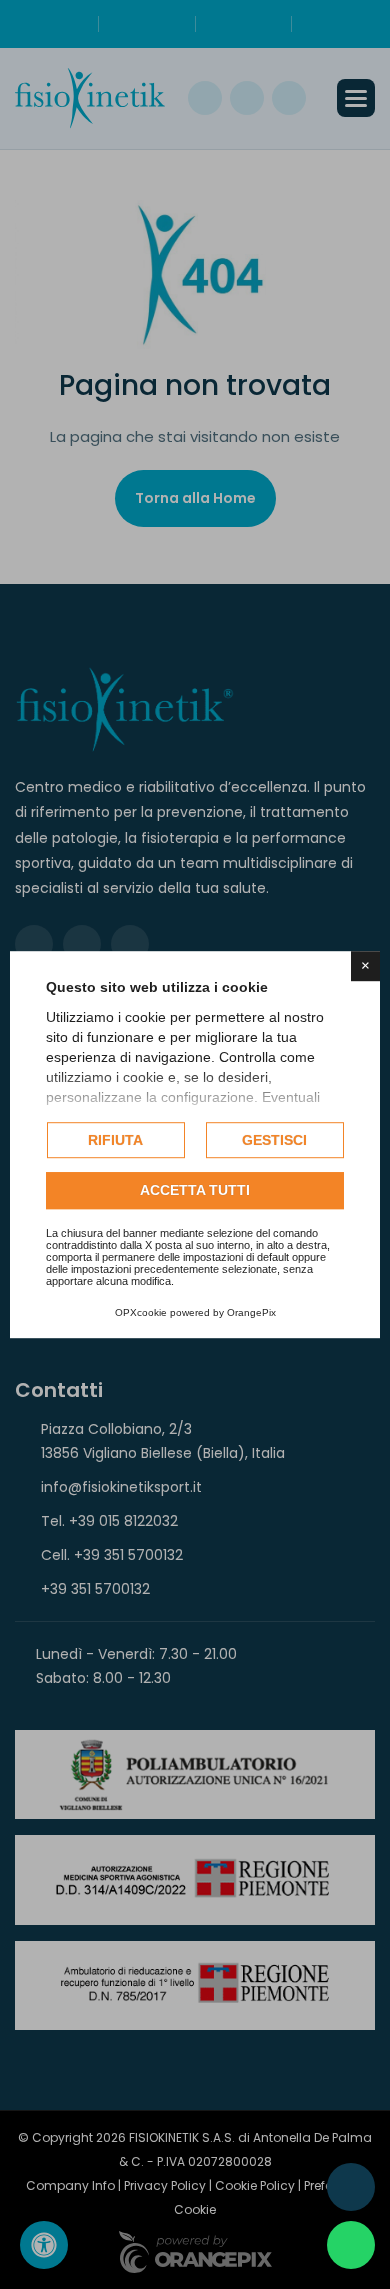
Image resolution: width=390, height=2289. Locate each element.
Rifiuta (115, 1140)
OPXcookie (141, 1312)
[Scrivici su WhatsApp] (351, 2245)
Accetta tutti (195, 1191)
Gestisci (274, 1140)
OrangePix (251, 1312)
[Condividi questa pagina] (351, 2187)
